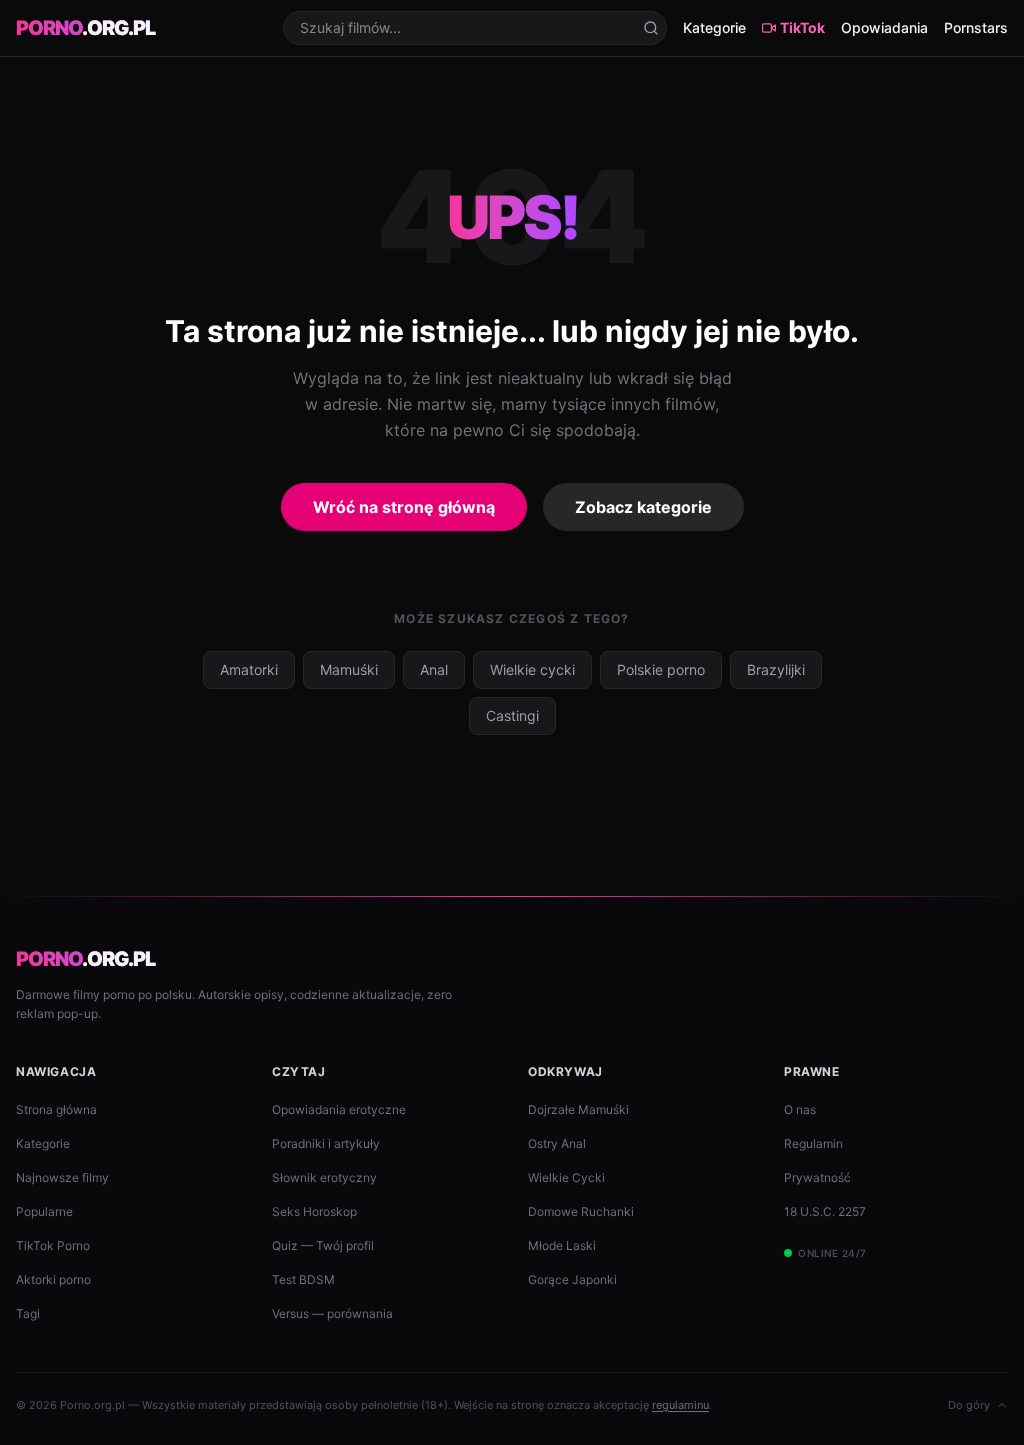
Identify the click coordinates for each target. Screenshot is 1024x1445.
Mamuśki (349, 669)
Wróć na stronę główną (404, 507)
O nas (800, 1109)
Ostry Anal (557, 1143)
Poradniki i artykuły (326, 1143)
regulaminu (680, 1405)
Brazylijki (776, 669)
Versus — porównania (332, 1313)
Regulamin (813, 1143)
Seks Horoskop (314, 1211)
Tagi (28, 1313)
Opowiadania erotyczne (339, 1109)
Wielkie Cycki (566, 1177)
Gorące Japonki (572, 1279)
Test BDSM (303, 1279)
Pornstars (976, 27)
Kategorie (714, 27)
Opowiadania (884, 27)
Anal (434, 669)
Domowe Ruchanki (581, 1211)
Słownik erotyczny (324, 1177)
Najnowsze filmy (62, 1177)
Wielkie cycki (532, 669)
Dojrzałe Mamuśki (578, 1109)
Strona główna (56, 1109)
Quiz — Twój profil (323, 1245)
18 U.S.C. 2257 (825, 1211)
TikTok (802, 27)
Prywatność (817, 1177)
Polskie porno (661, 669)
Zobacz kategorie (643, 507)
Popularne (44, 1211)
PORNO (85, 28)
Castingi (512, 715)
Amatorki (249, 669)
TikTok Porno (53, 1245)
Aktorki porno (53, 1279)
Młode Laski (562, 1245)
